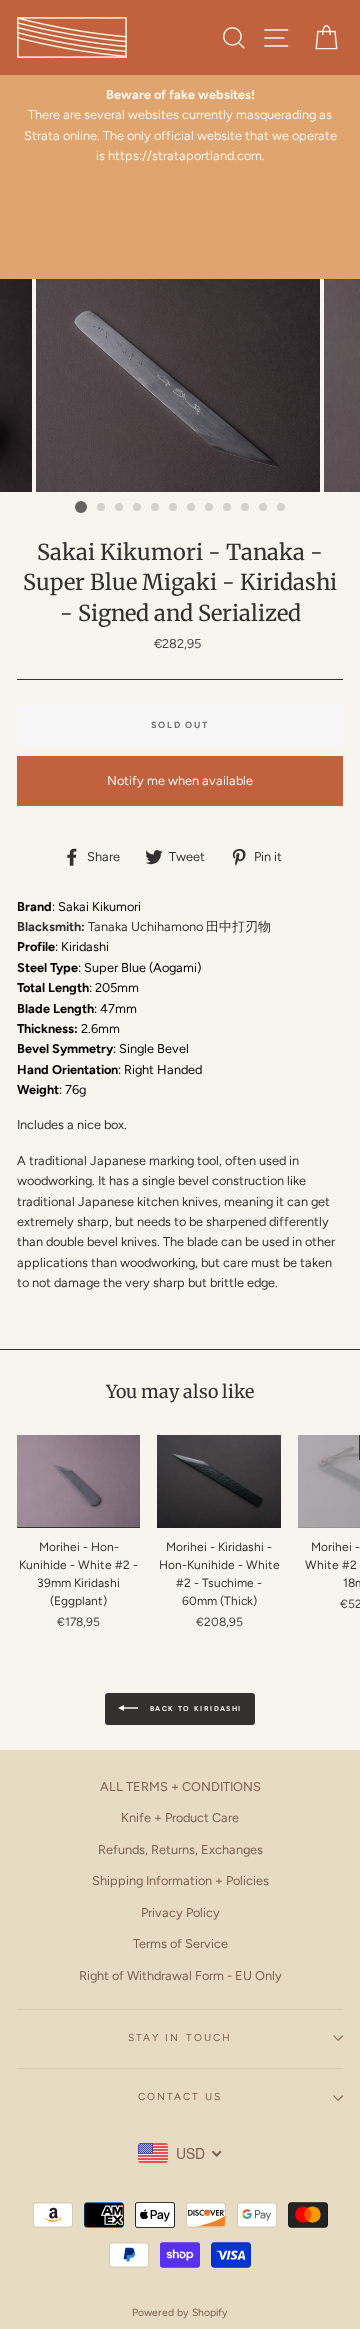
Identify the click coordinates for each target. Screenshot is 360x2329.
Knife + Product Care (180, 1817)
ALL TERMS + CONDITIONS (180, 1786)
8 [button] (210, 508)
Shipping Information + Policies (180, 1880)
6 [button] (174, 508)
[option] (180, 126)
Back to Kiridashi (193, 1707)
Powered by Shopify (180, 2312)
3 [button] (120, 508)
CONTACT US (180, 2096)
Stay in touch (180, 2037)
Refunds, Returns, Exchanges (180, 1849)
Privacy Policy (180, 1912)
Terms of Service (180, 1943)
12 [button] (282, 508)
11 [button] (264, 508)
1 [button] (81, 507)
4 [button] (138, 508)
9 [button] (228, 508)
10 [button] (246, 508)
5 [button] (156, 508)
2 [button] (102, 508)
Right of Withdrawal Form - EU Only (180, 1975)
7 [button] (192, 508)
